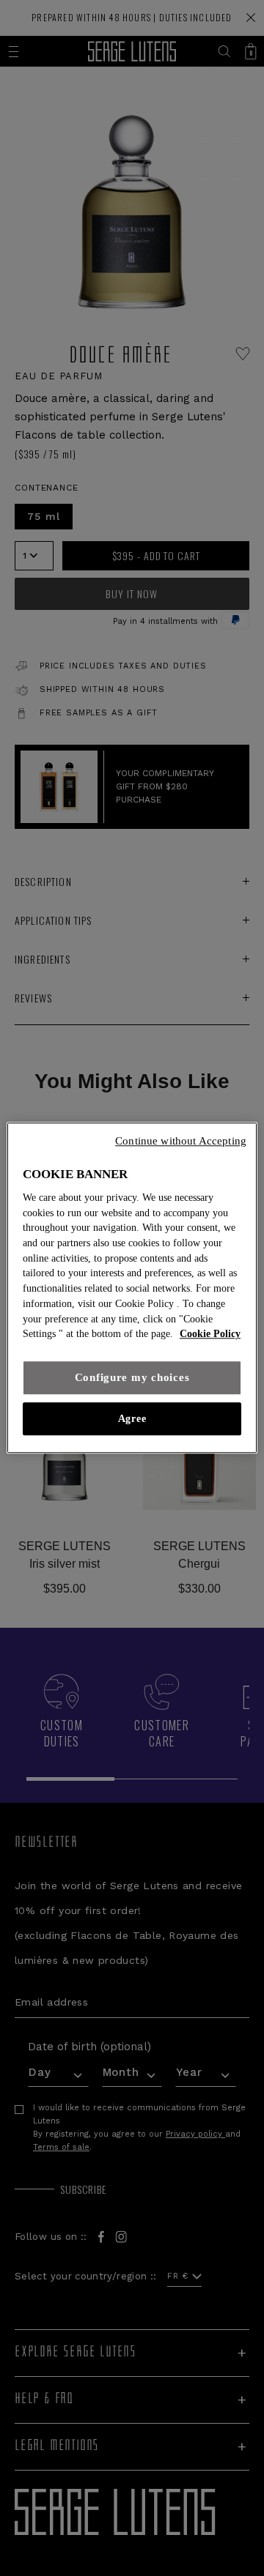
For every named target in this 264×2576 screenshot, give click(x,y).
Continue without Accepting (181, 1141)
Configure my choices (132, 1377)
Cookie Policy (210, 1334)
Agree (132, 1419)
